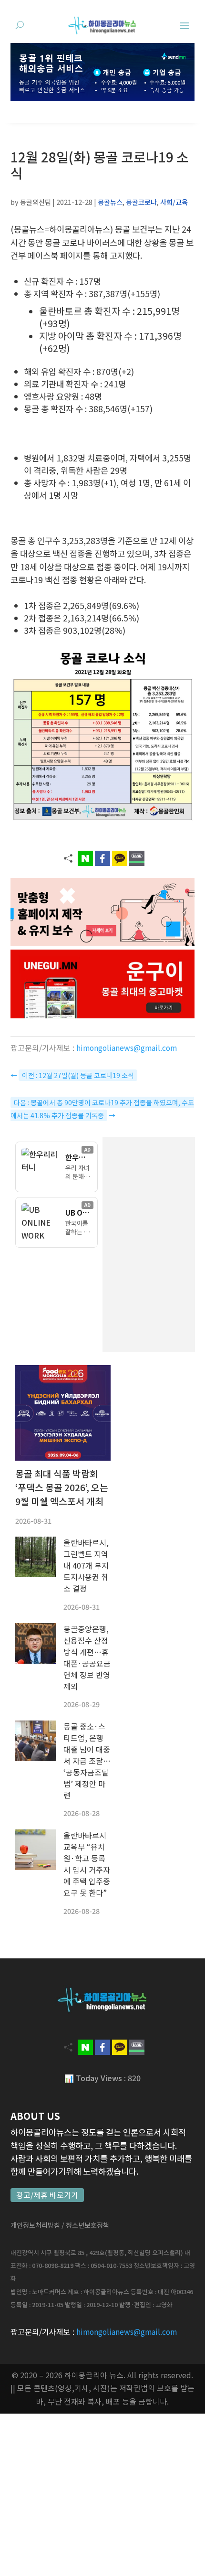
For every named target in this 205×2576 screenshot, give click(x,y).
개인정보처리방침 (35, 2225)
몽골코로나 (141, 202)
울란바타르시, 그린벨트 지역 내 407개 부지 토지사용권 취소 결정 (86, 1565)
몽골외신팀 (36, 202)
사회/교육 (174, 202)
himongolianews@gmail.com (127, 1048)
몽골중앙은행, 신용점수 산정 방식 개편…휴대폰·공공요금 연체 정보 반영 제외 (87, 1657)
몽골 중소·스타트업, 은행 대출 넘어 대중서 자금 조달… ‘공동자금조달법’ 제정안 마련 (87, 1761)
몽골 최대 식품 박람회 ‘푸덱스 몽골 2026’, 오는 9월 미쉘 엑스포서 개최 (62, 1487)
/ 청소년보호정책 (85, 2225)
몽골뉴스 (110, 202)
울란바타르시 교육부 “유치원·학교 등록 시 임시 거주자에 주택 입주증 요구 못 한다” (87, 1864)
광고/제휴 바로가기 (47, 2195)
